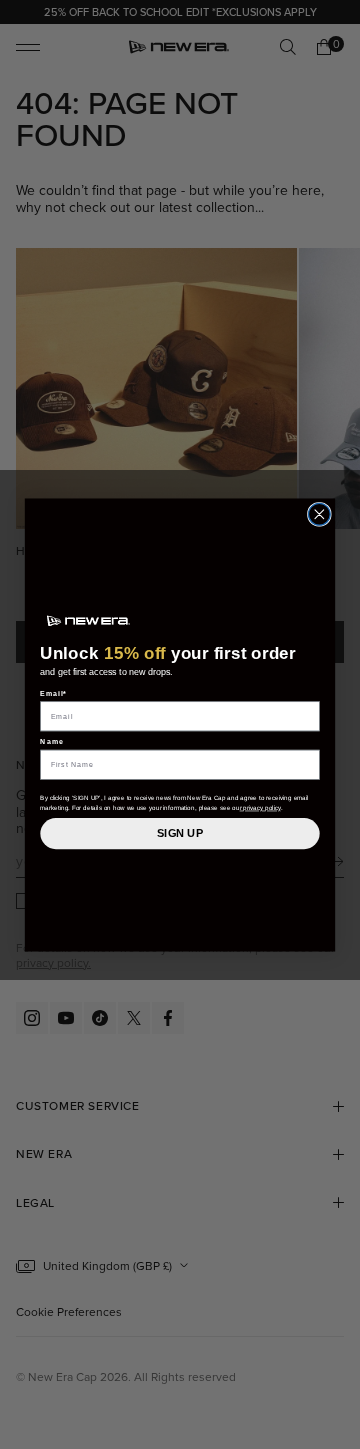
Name (52, 741)
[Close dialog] (319, 514)
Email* (53, 692)
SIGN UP (180, 833)
